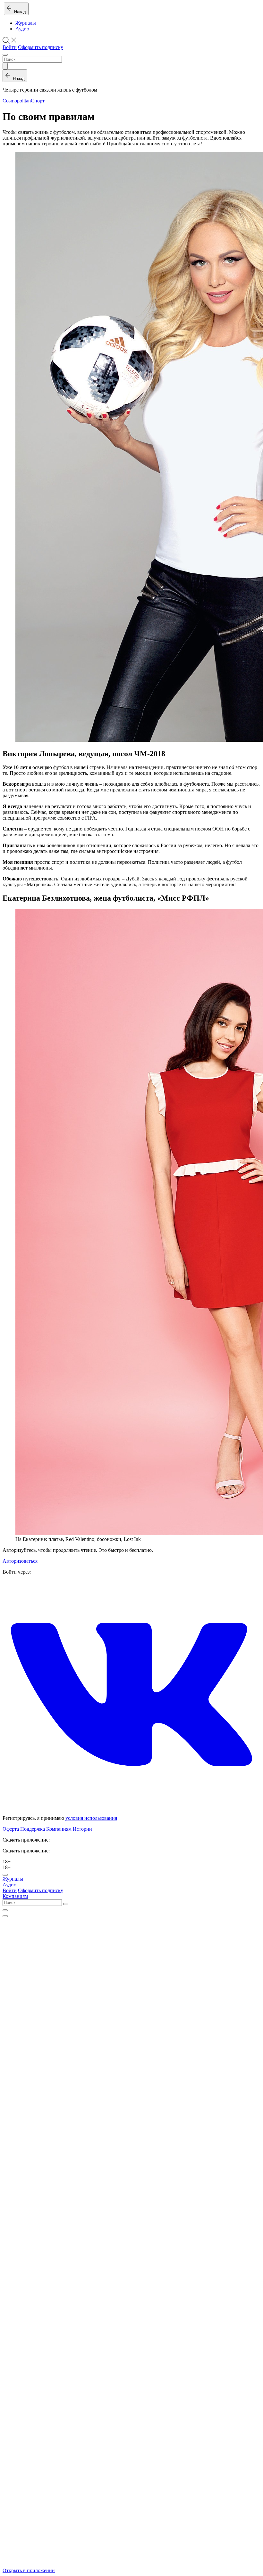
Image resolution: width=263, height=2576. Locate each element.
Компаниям (59, 1829)
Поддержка (33, 1829)
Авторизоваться (20, 1561)
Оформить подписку (41, 47)
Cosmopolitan (17, 101)
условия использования (91, 1818)
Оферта (11, 1829)
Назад (19, 12)
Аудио (22, 29)
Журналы (26, 23)
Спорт (38, 101)
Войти (10, 47)
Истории (82, 1829)
